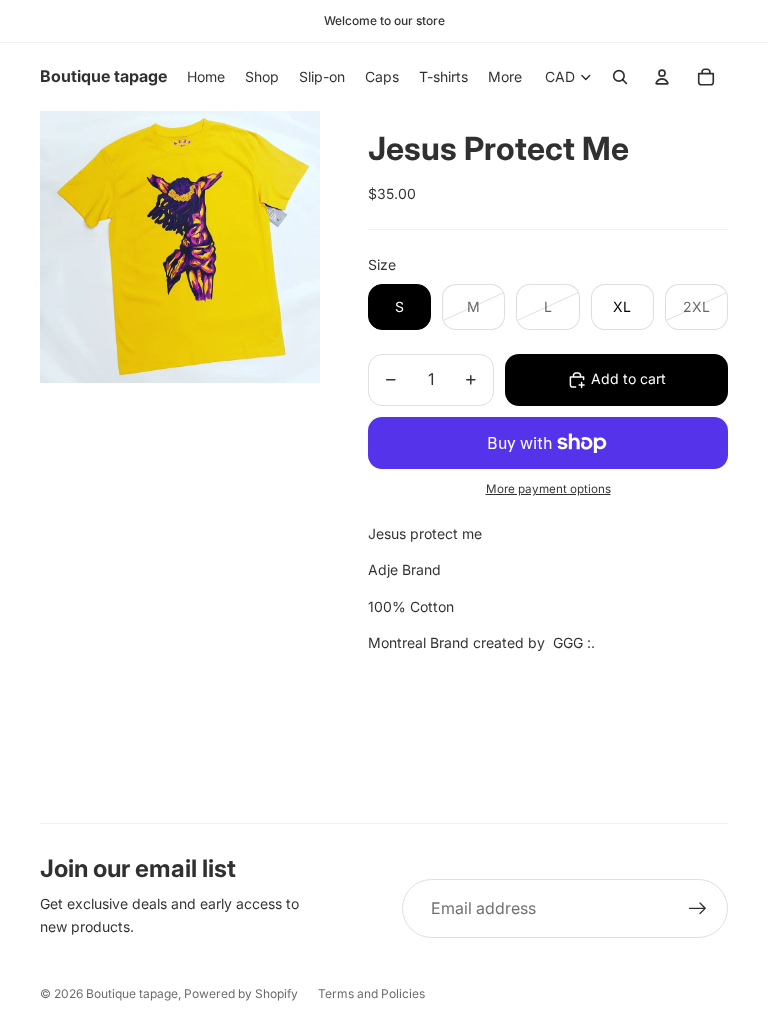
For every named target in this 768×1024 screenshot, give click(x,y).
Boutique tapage (132, 993)
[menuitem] (505, 77)
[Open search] (620, 77)
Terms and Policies (371, 993)
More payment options (548, 489)
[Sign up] (698, 909)
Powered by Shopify (241, 993)
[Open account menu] (662, 77)
